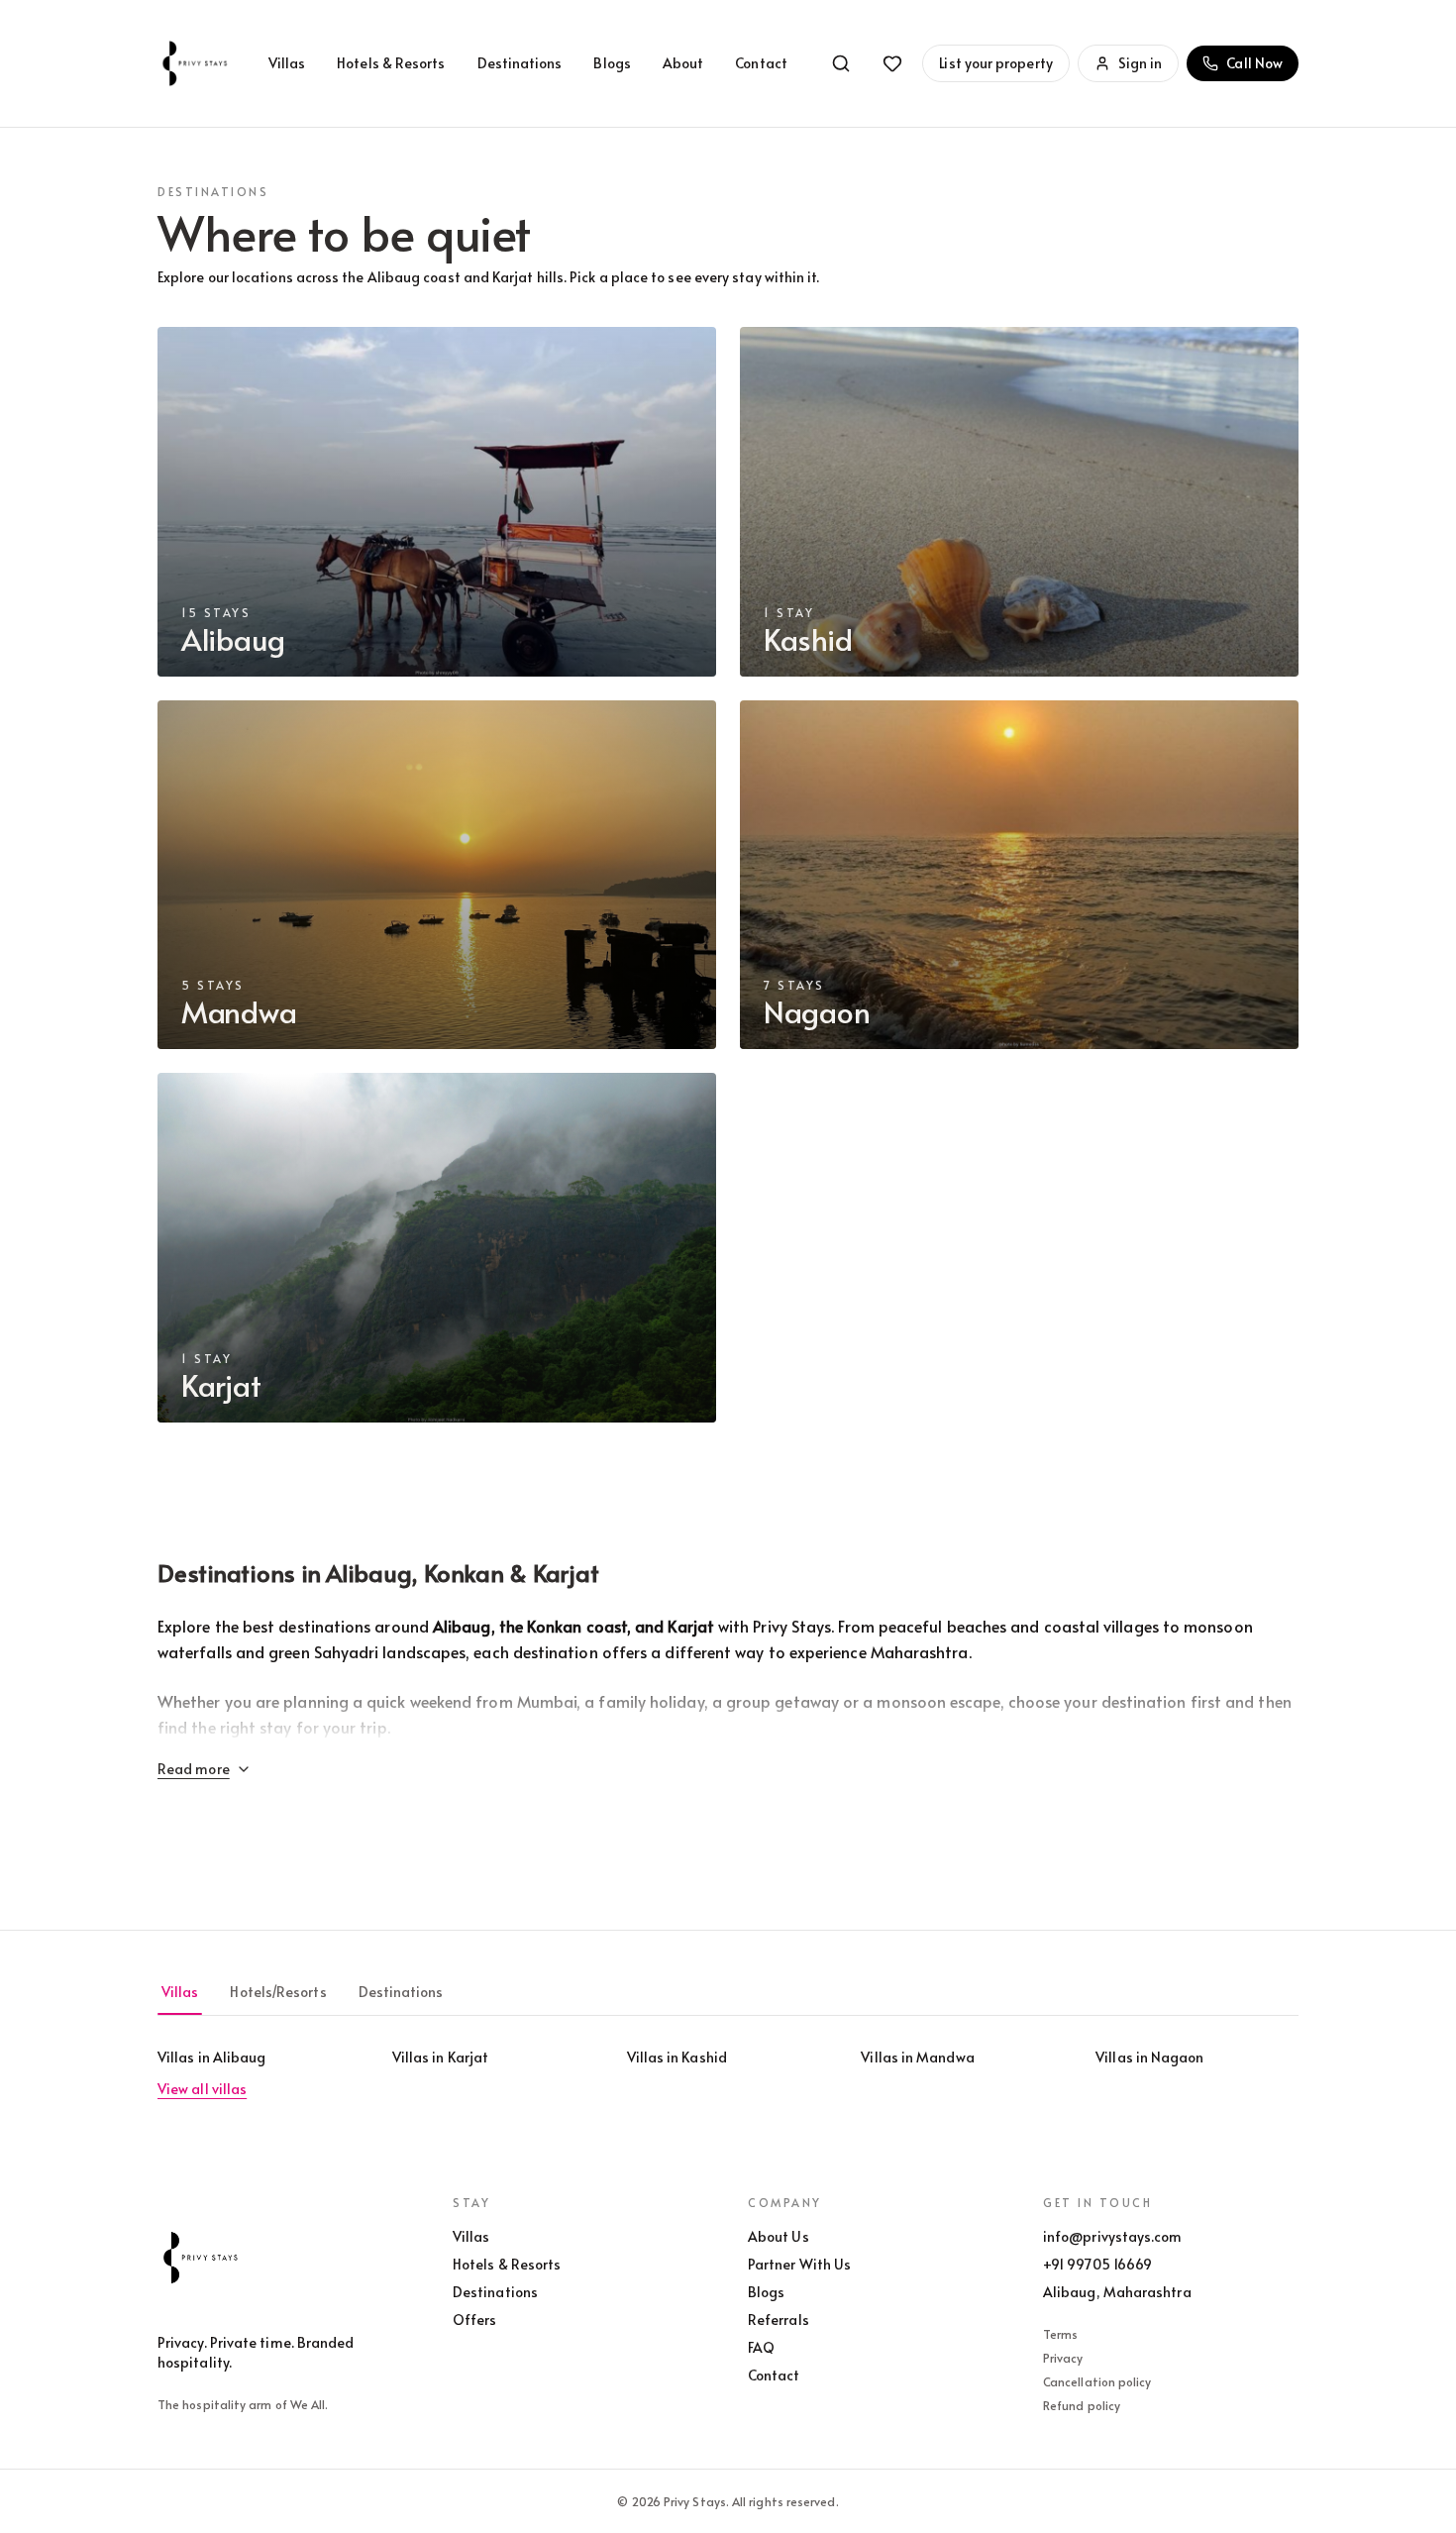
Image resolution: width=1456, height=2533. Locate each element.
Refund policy (1082, 2405)
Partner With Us (799, 2264)
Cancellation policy (1097, 2381)
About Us (779, 2236)
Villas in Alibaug (211, 2057)
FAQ (761, 2347)
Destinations (520, 63)
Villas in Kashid (677, 2057)
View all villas (202, 2089)
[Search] (841, 63)
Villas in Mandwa (917, 2057)
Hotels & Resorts (391, 63)
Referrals (779, 2320)
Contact (761, 63)
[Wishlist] (892, 63)
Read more (194, 1769)
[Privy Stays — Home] (197, 63)
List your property (995, 63)
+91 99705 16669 (1097, 2264)
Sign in (1141, 63)
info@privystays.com (1113, 2236)
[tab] (180, 1992)
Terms (1060, 2334)
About (683, 63)
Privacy (1063, 2358)
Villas (287, 63)
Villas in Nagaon (1149, 2057)
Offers (474, 2320)
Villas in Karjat (440, 2057)
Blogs (612, 63)
